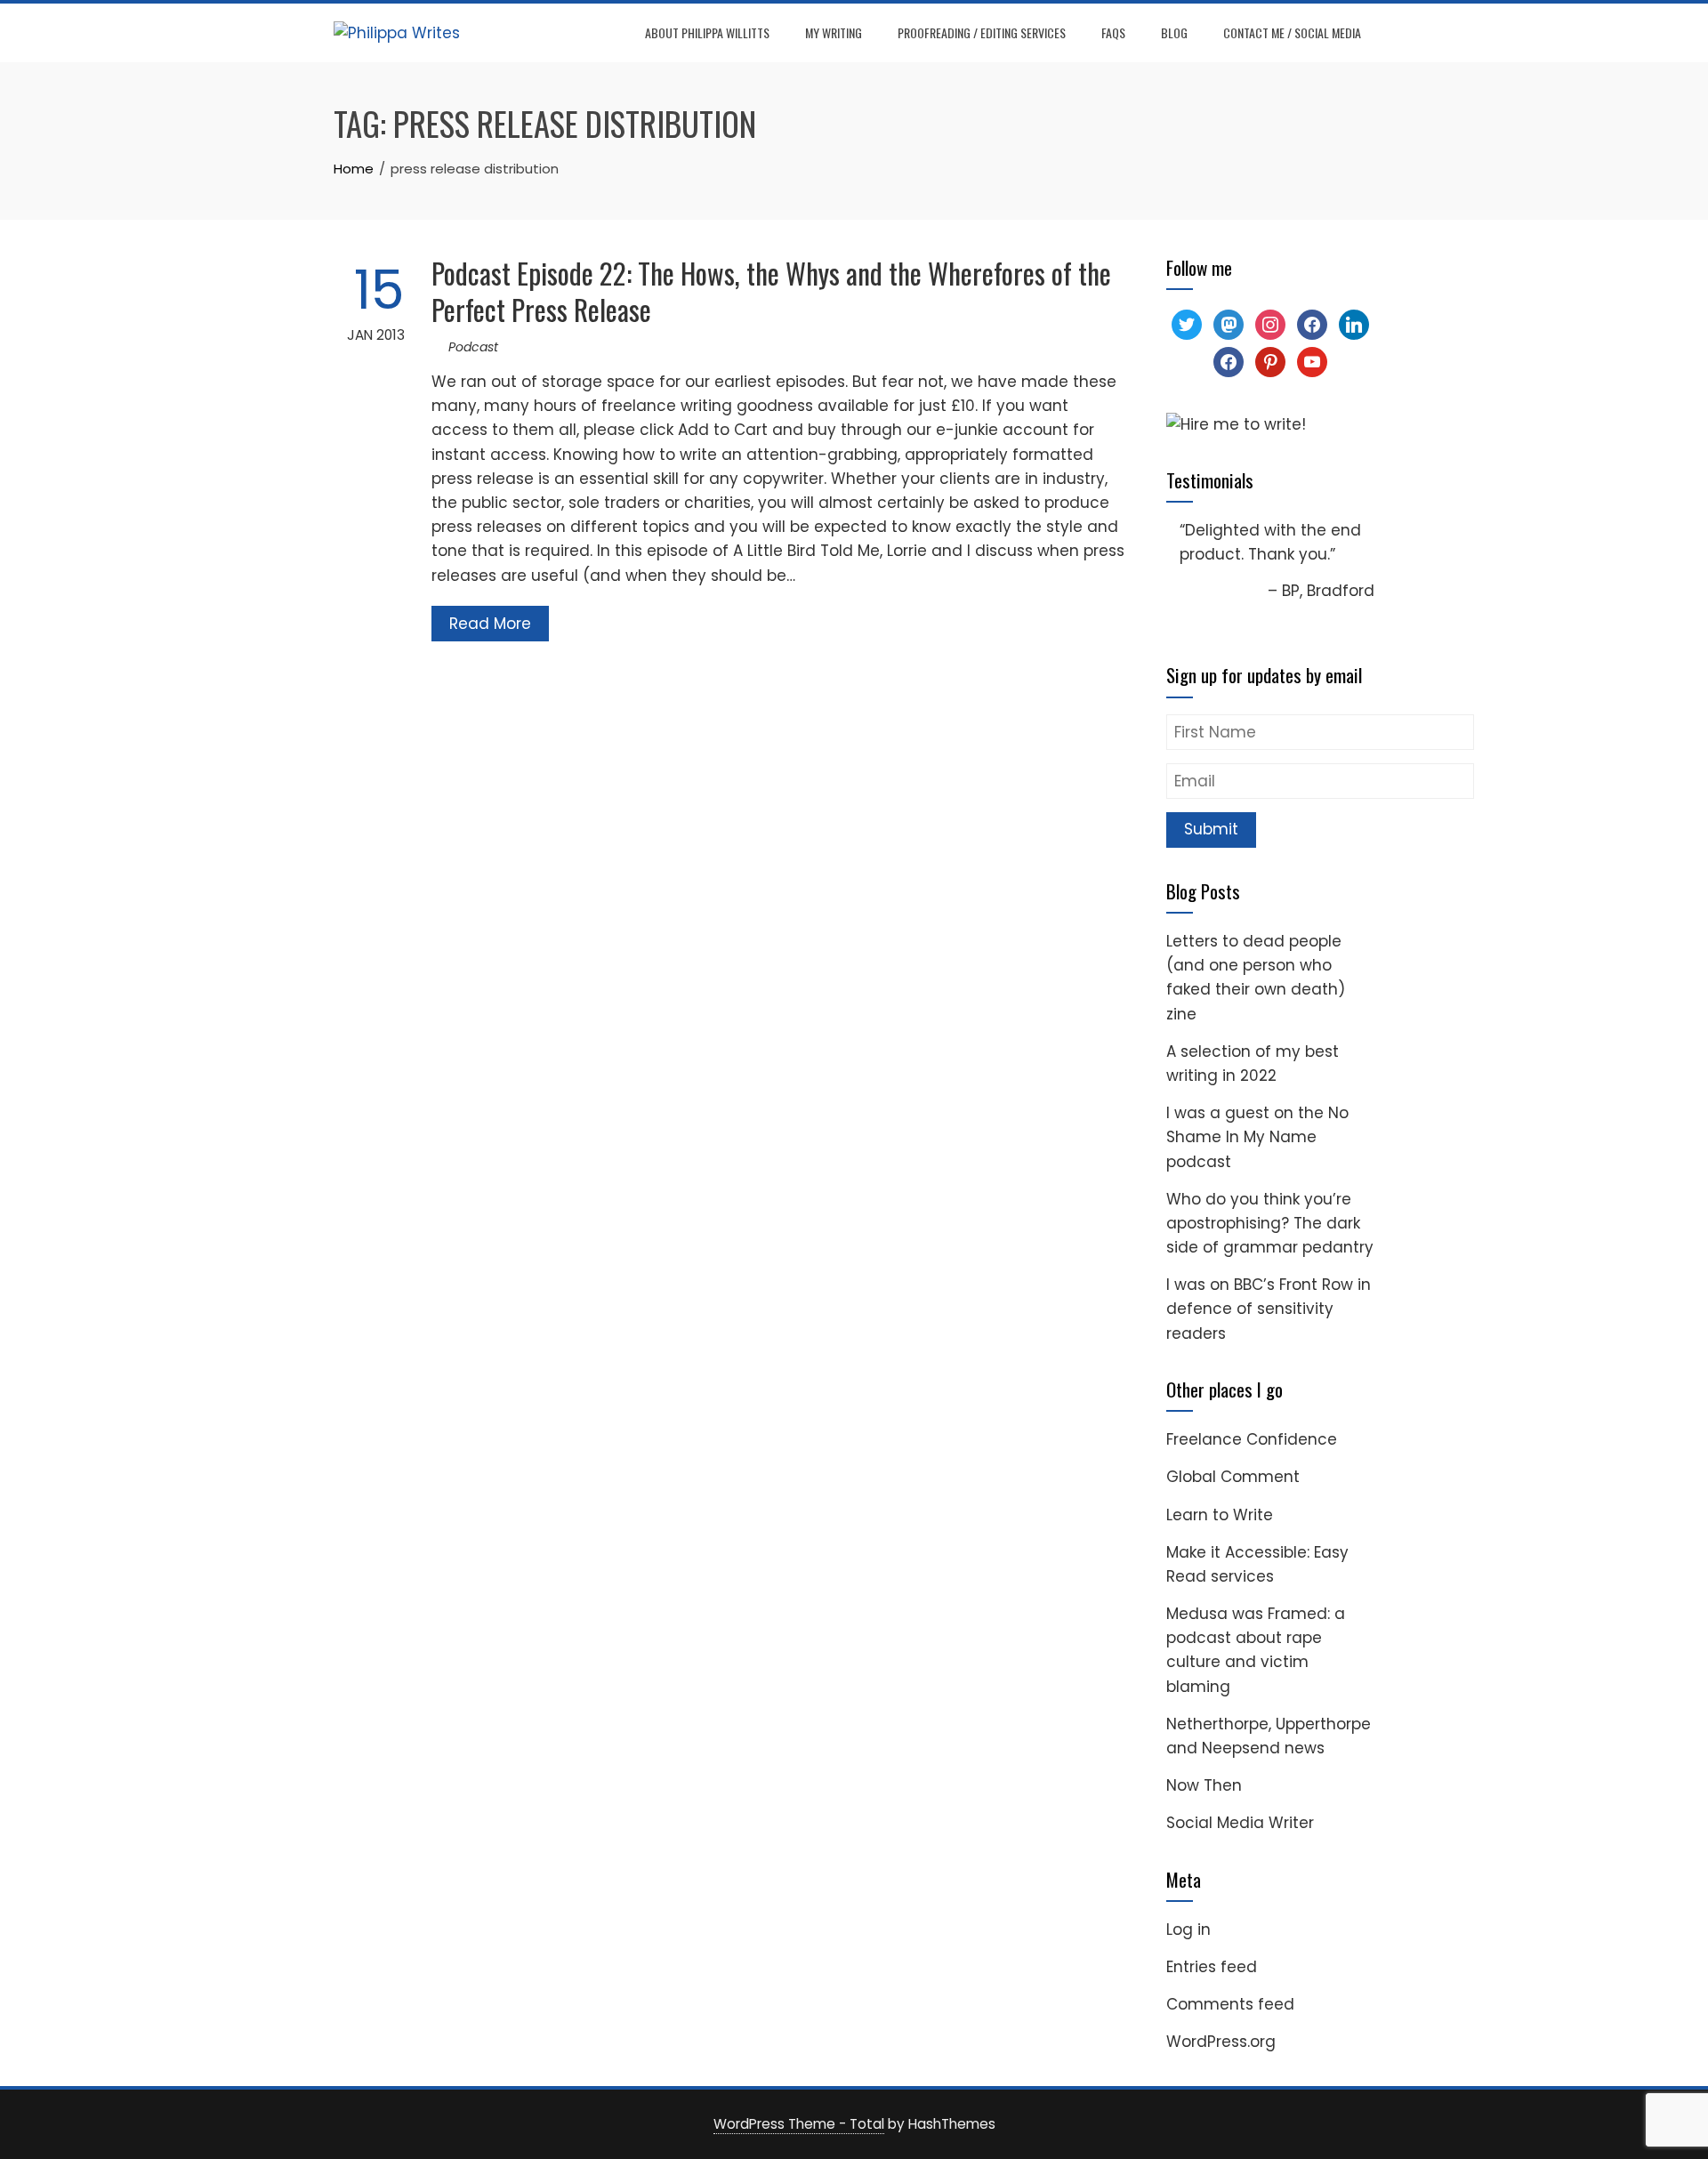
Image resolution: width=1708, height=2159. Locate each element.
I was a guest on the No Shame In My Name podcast (1257, 1137)
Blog (1174, 32)
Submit (1211, 829)
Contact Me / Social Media (1292, 32)
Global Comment (1233, 1477)
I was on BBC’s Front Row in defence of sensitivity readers (1269, 1309)
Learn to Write (1220, 1515)
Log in (1188, 1929)
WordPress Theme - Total (799, 2124)
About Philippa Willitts (707, 32)
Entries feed (1212, 1967)
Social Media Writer (1240, 1823)
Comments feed (1230, 2004)
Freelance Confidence (1252, 1439)
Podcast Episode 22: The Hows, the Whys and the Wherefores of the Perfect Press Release (771, 291)
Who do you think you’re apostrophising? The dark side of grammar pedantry (1270, 1223)
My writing (834, 32)
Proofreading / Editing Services (982, 32)
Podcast (473, 347)
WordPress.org (1221, 2042)
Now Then (1204, 1785)
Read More (490, 624)
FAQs (1113, 32)
